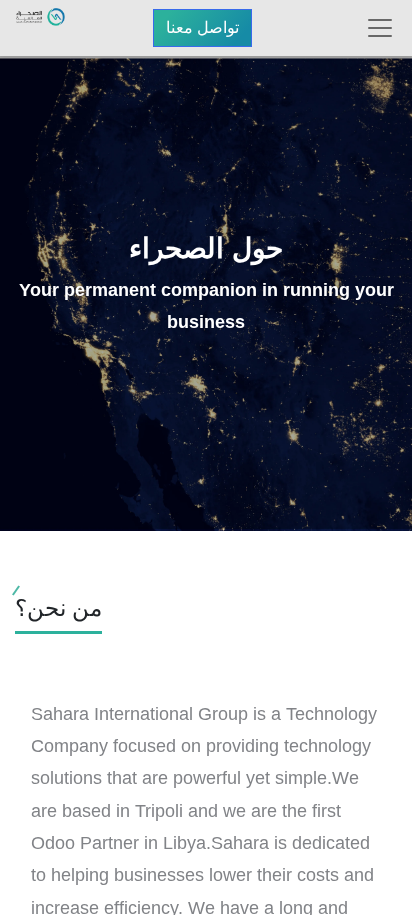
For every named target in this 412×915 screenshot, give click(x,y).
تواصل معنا (202, 27)
